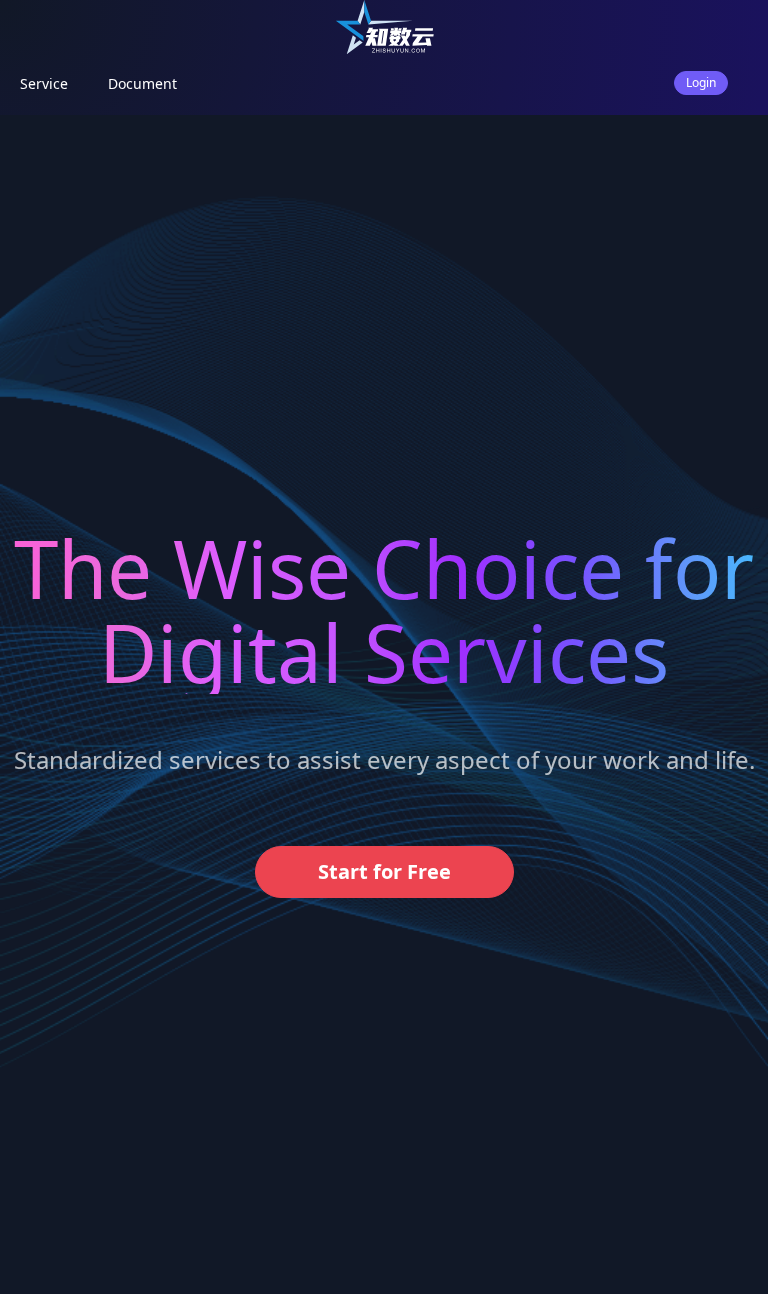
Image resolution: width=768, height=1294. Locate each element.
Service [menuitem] (44, 83)
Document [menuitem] (142, 83)
